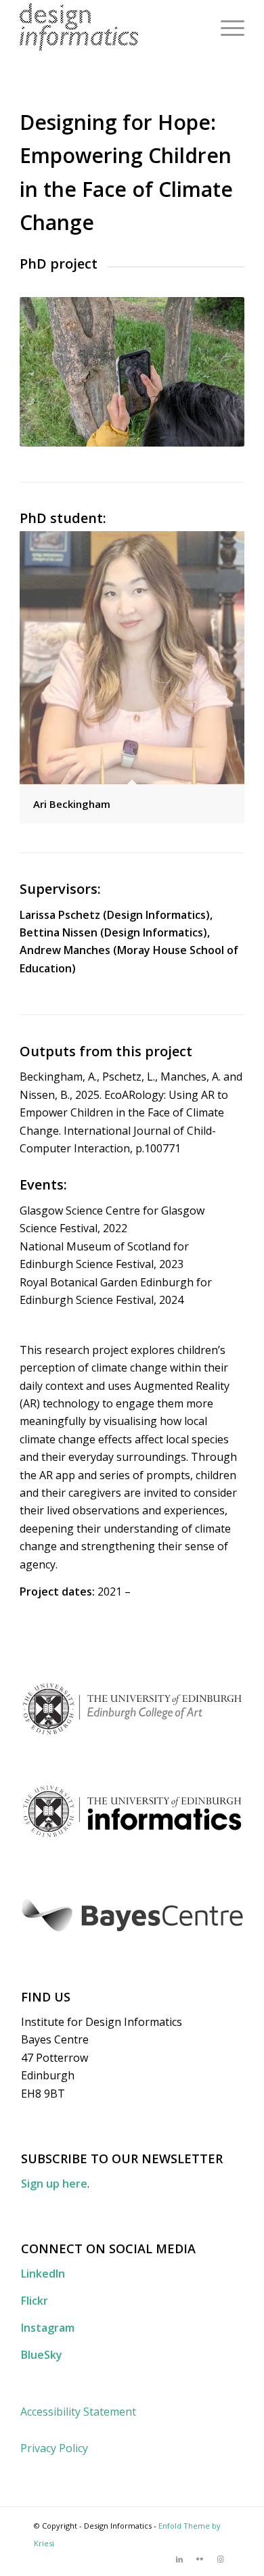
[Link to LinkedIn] (179, 2559)
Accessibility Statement (78, 2412)
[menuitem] (226, 27)
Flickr (35, 2301)
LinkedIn (43, 2274)
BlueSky (42, 2355)
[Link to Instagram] (220, 2559)
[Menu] (226, 27)
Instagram (48, 2328)
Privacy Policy (54, 2448)
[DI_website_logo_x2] (109, 27)
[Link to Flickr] (200, 2559)
